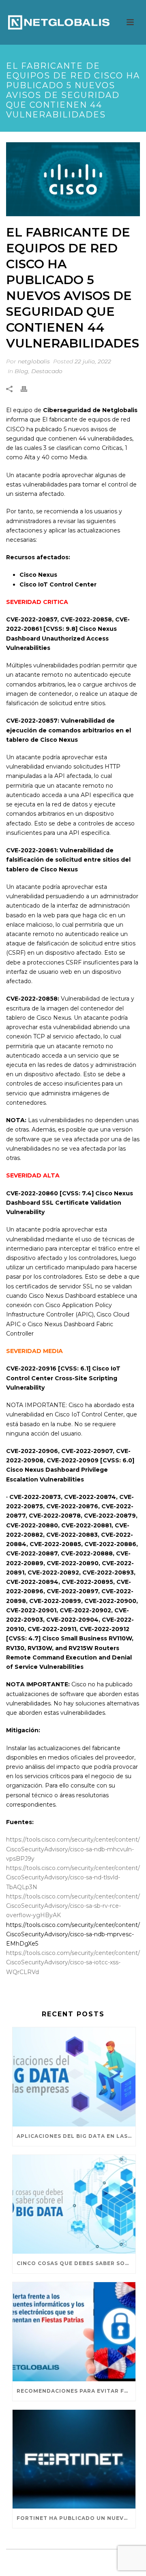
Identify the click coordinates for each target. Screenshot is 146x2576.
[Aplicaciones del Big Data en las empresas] (74, 2077)
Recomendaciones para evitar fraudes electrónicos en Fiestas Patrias (76, 2391)
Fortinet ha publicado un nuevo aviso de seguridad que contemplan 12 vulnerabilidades (76, 2518)
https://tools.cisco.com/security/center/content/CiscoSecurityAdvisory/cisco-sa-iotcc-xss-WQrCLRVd (73, 1962)
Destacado (47, 371)
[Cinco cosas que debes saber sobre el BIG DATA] (74, 2205)
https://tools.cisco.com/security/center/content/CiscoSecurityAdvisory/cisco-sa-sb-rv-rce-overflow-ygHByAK (73, 1906)
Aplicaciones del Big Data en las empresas (76, 2136)
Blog (21, 371)
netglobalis (34, 361)
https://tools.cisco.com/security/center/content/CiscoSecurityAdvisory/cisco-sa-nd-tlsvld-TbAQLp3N (73, 1877)
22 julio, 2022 (93, 361)
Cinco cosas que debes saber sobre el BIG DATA (76, 2263)
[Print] (28, 389)
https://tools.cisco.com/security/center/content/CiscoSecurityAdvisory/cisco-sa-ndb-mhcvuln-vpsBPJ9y (73, 1849)
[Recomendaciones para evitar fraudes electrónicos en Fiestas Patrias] (74, 2332)
